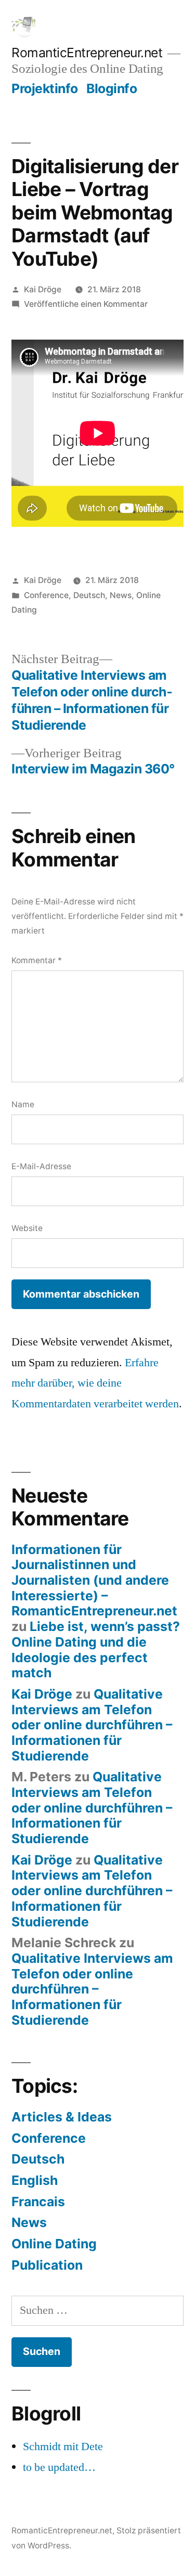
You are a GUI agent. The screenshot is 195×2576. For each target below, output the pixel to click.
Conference (46, 595)
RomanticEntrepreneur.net (87, 53)
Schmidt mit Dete (63, 2446)
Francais (38, 2202)
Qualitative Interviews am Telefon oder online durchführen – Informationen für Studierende (92, 1725)
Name (23, 1104)
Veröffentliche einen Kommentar (86, 304)
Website (27, 1228)
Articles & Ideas (62, 2117)
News (121, 595)
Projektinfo (45, 88)
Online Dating (54, 2244)
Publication (47, 2265)
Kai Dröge (43, 289)
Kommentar (37, 960)
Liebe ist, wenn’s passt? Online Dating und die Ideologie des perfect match (96, 1649)
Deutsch (89, 595)
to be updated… (59, 2467)
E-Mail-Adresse (41, 1166)
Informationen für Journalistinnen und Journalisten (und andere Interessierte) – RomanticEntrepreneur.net (94, 1580)
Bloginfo (112, 88)
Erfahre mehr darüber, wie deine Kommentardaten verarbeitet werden (95, 1383)
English (35, 2180)
